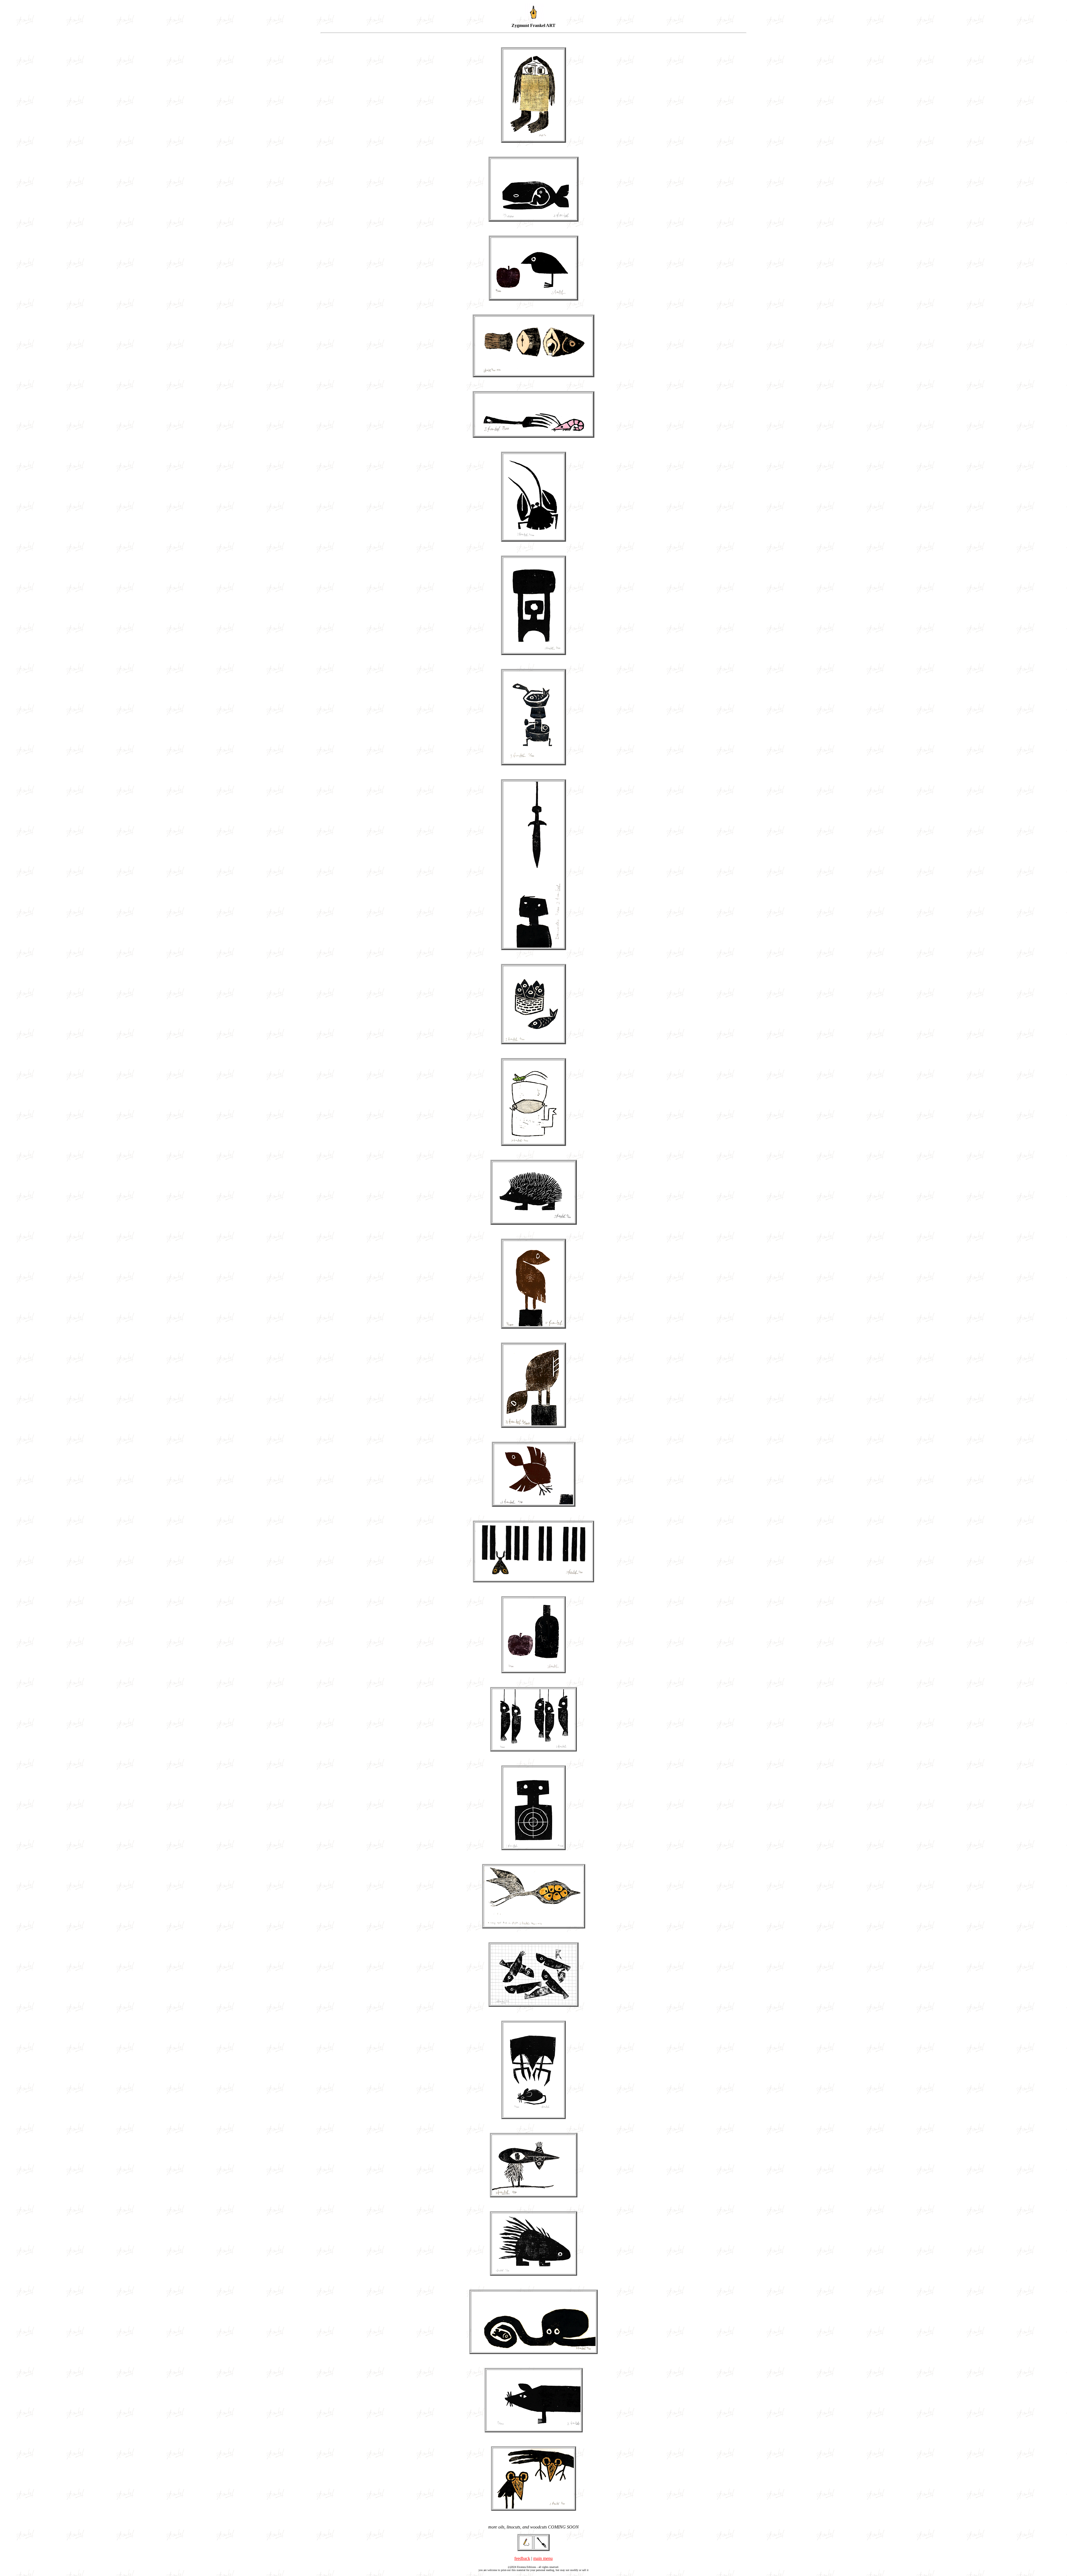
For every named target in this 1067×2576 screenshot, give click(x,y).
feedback (522, 2558)
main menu (543, 2558)
